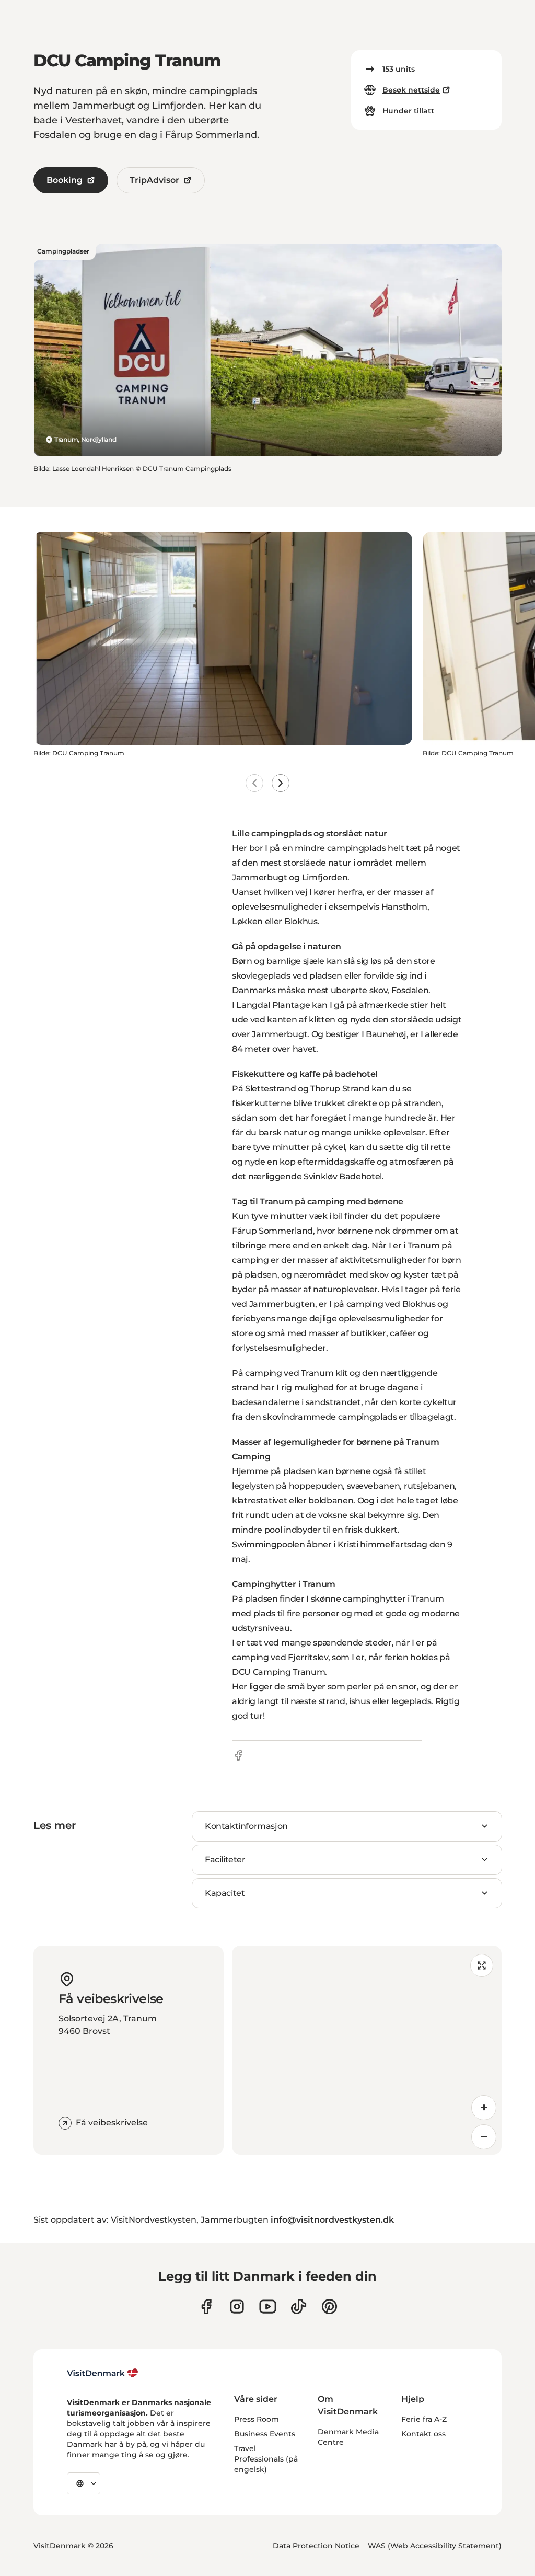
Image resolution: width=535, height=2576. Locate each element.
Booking (65, 180)
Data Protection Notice (316, 2546)
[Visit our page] (237, 2307)
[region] (367, 2050)
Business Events (265, 2434)
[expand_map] (482, 1965)
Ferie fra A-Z (424, 2419)
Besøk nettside (411, 90)
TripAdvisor (154, 180)
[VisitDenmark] (103, 2373)
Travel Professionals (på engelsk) (266, 2459)
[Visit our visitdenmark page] (268, 2307)
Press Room (257, 2419)
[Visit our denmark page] (206, 2307)
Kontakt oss (423, 2434)
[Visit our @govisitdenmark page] (299, 2307)
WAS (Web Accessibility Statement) (435, 2546)
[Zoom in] (484, 2108)
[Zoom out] (484, 2137)
